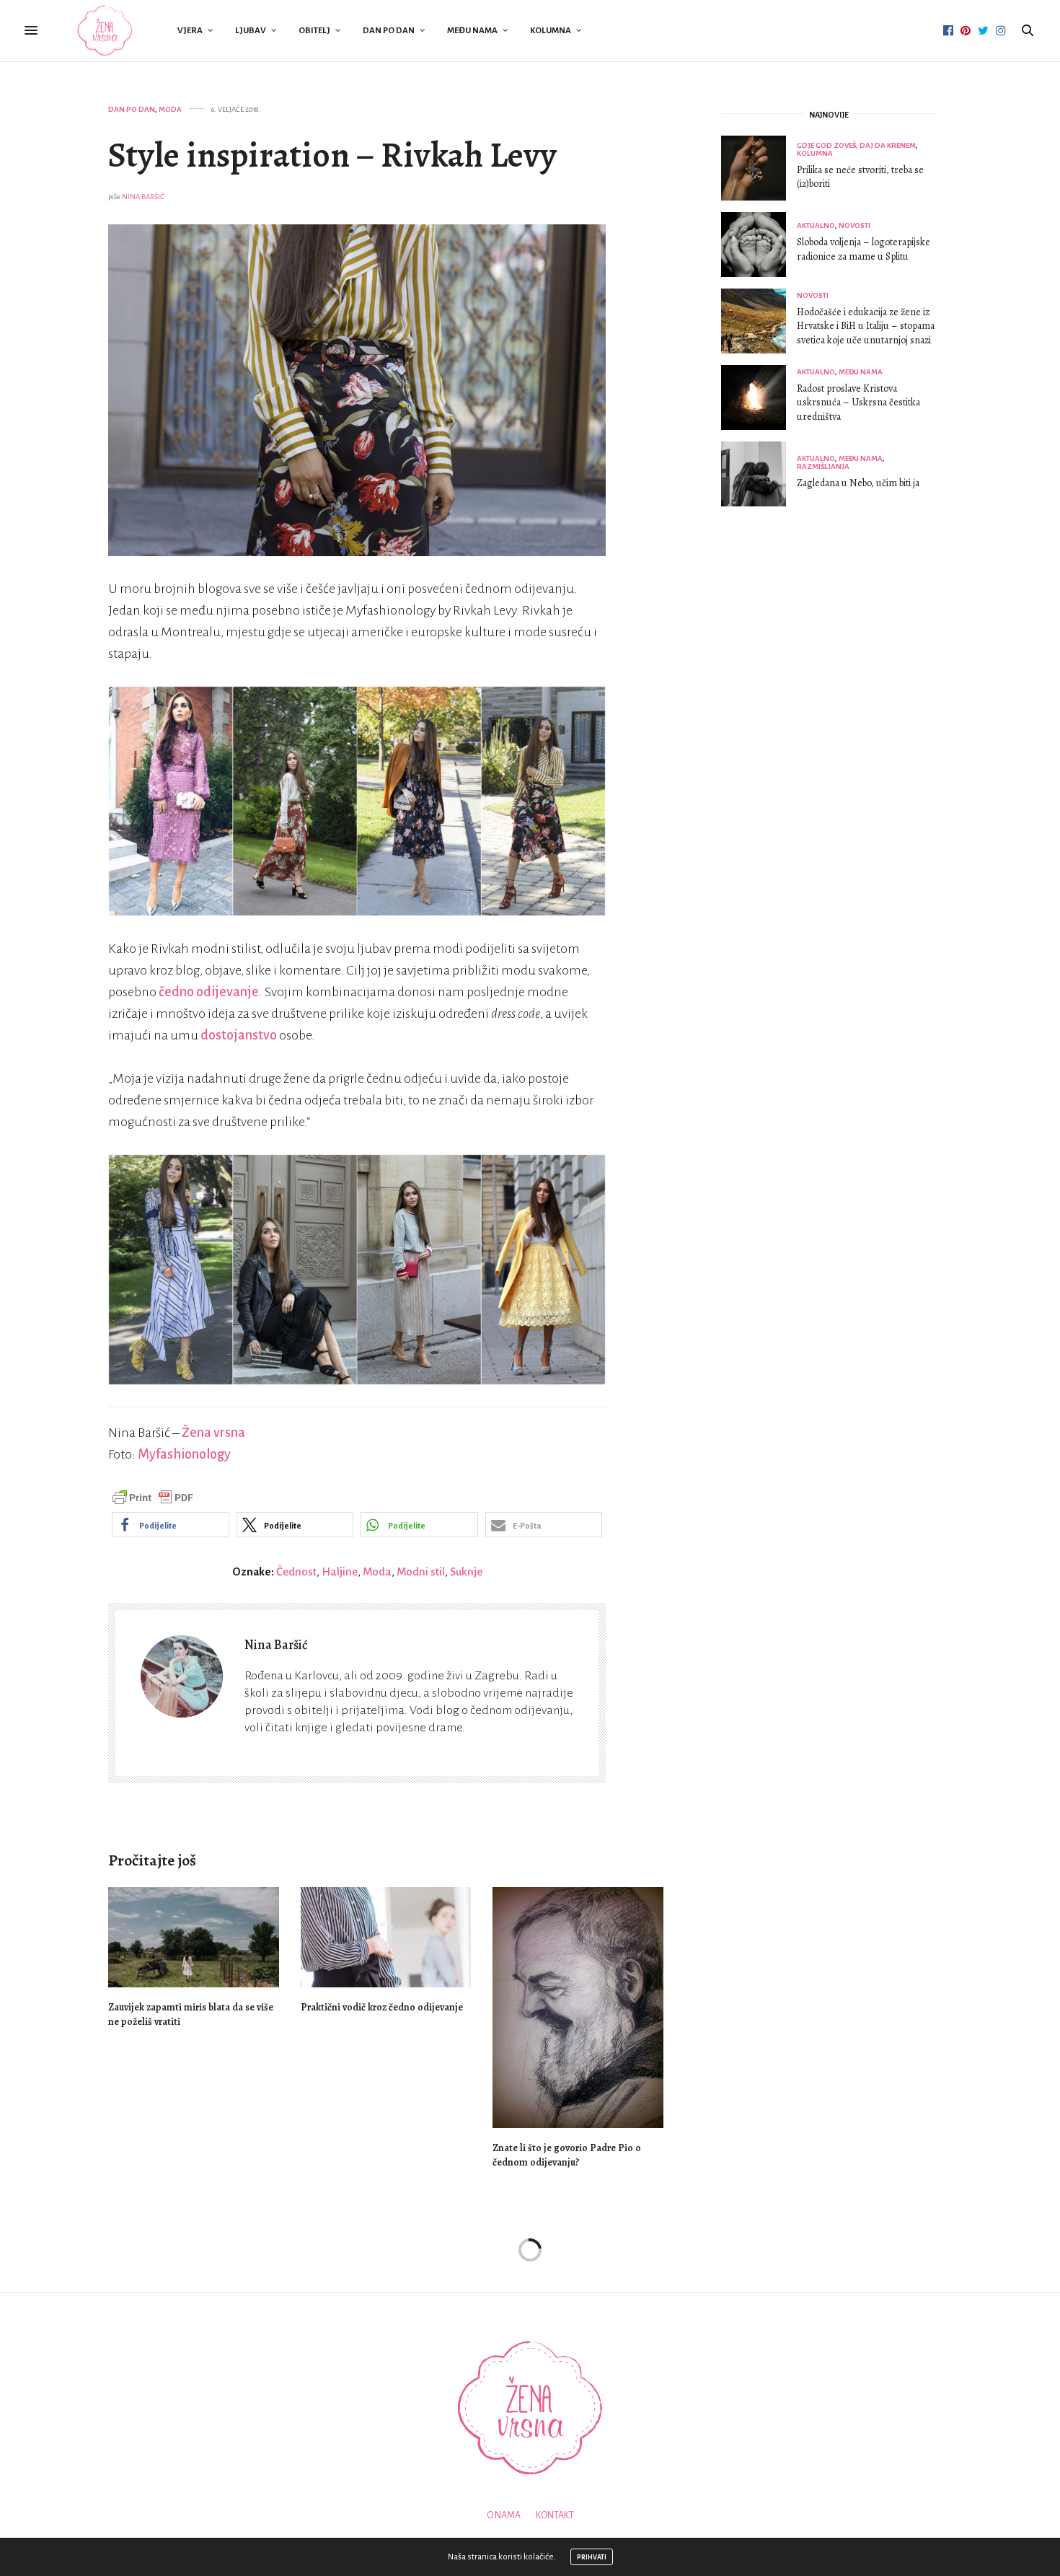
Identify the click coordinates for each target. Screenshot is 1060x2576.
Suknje (466, 1571)
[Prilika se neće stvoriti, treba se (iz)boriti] (759, 168)
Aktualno (816, 225)
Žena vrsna (213, 1433)
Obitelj (314, 31)
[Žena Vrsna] (105, 31)
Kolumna (551, 31)
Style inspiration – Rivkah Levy (332, 155)
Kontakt (555, 2515)
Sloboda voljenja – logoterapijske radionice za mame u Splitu (864, 249)
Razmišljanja (823, 466)
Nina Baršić (143, 197)
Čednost (296, 1571)
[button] (171, 1525)
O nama (504, 2515)
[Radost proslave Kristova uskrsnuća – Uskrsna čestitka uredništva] (759, 397)
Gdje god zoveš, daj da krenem (856, 145)
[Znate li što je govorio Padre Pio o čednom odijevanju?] (578, 2007)
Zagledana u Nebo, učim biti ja (858, 483)
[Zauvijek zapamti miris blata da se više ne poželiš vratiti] (194, 1937)
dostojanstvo (239, 1035)
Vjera (190, 31)
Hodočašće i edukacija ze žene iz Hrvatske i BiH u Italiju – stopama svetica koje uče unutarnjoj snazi (866, 326)
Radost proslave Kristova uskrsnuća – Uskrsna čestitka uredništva (858, 403)
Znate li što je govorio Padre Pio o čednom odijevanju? (567, 2155)
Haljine (340, 1571)
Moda (170, 109)
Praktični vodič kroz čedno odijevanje (382, 2007)
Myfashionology (184, 1454)
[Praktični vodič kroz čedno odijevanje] (386, 1937)
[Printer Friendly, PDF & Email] (153, 1497)
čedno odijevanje (209, 992)
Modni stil (421, 1571)
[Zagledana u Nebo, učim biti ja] (759, 474)
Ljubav (251, 31)
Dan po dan (389, 31)
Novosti (854, 225)
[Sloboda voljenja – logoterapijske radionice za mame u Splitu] (759, 245)
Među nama (472, 31)
